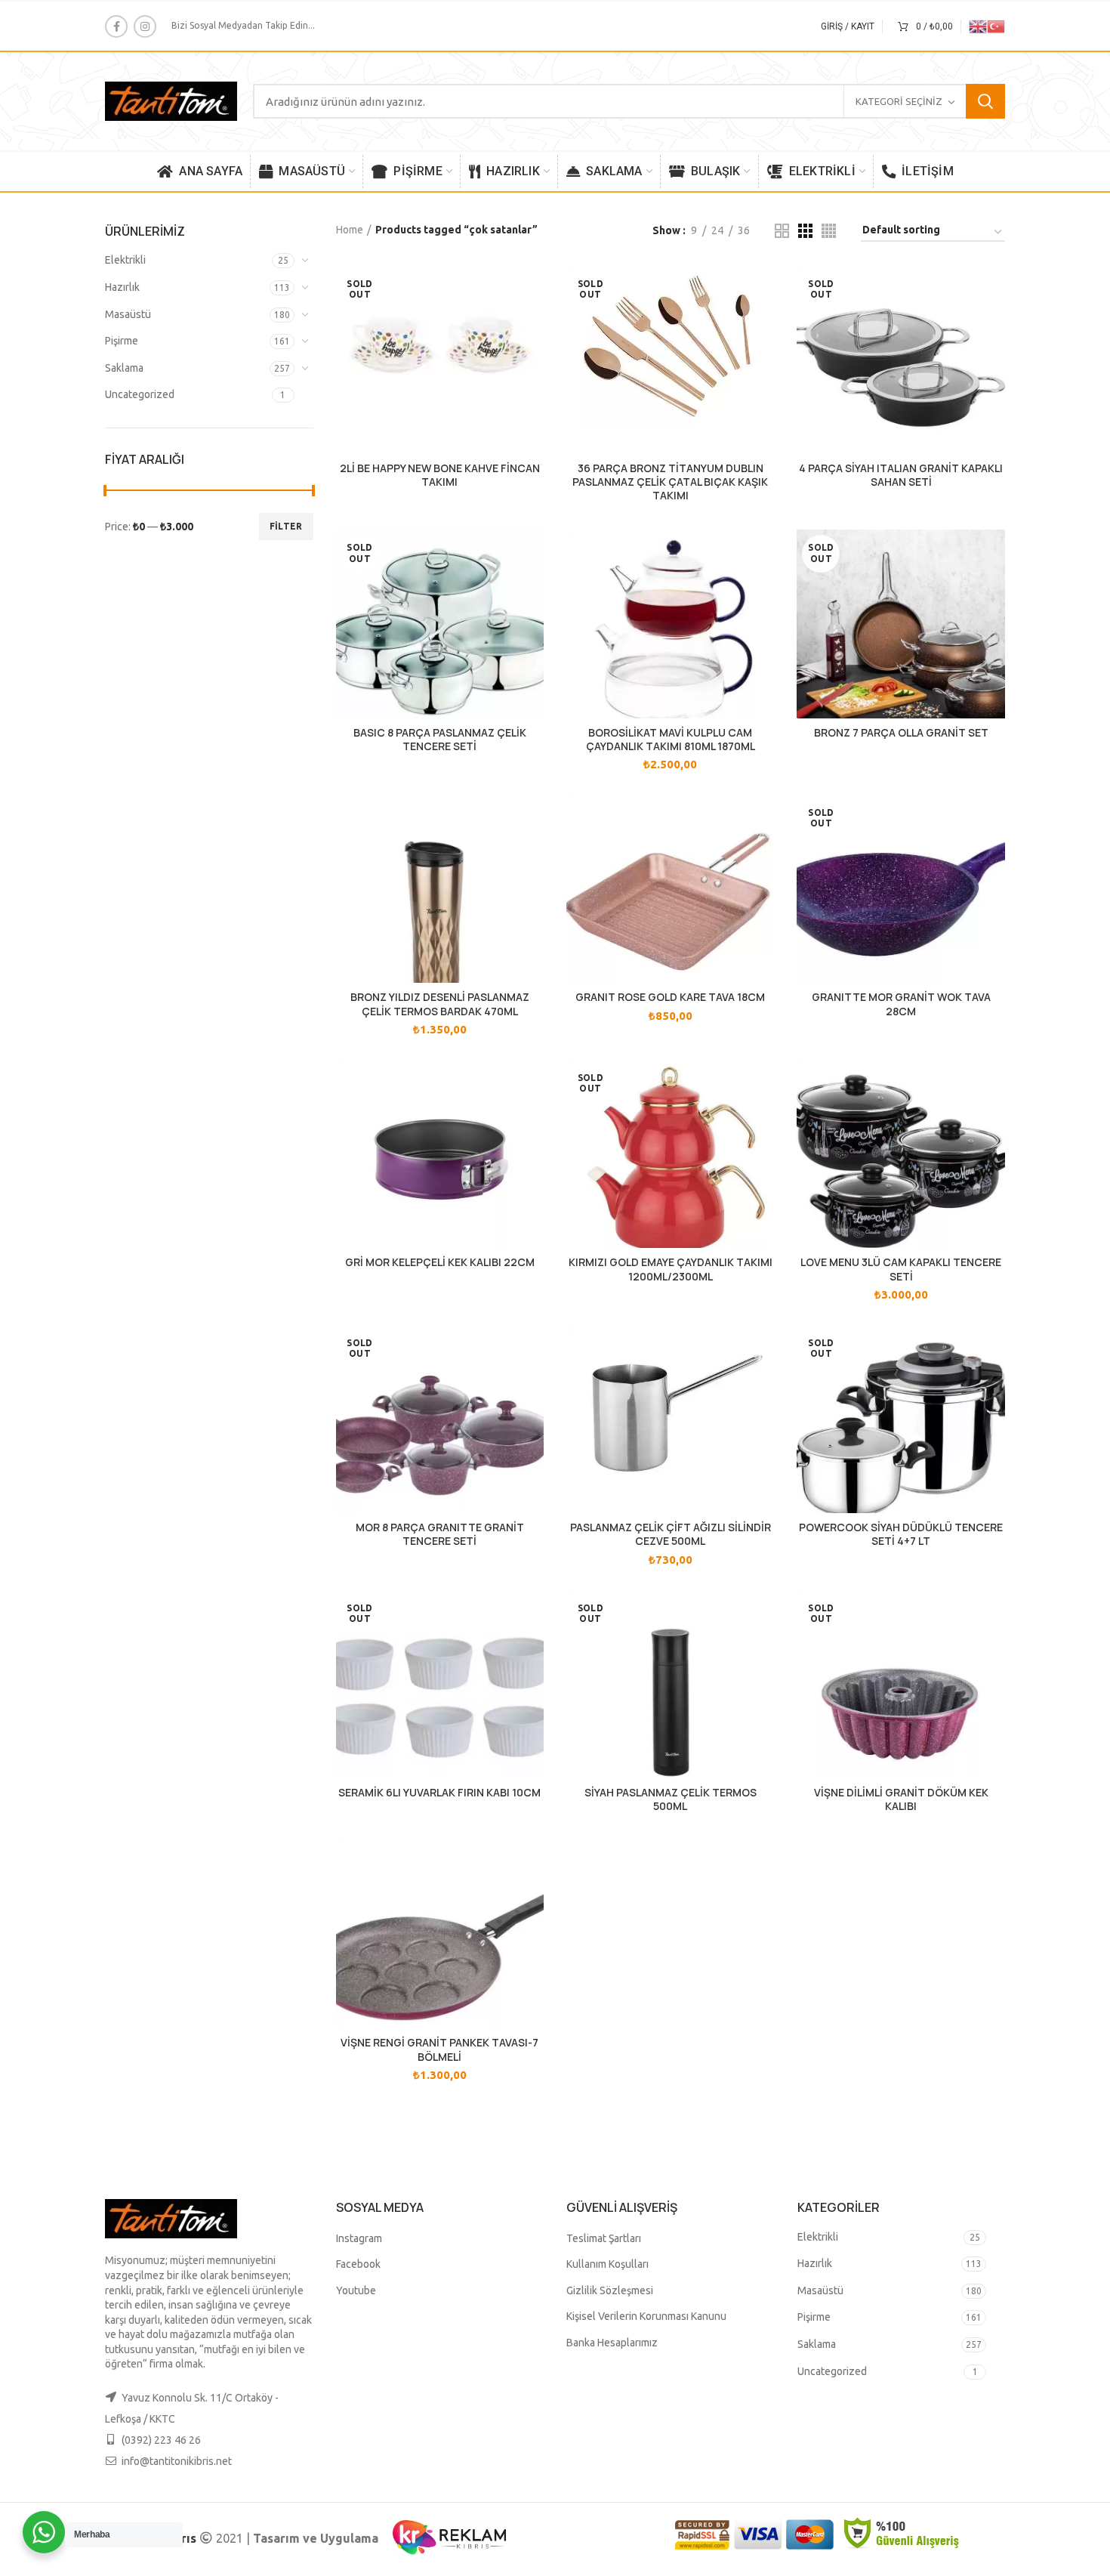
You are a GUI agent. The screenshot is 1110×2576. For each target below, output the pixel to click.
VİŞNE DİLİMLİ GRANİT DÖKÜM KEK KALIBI (901, 1799)
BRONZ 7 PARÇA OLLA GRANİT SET (901, 733)
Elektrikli (125, 260)
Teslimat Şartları (604, 2238)
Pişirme (122, 341)
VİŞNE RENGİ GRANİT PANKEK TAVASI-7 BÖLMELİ (439, 2049)
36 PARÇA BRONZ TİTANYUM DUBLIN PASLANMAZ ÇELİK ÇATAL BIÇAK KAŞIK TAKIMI (670, 482)
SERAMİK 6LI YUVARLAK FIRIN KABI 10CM (439, 1793)
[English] (978, 25)
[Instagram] (145, 26)
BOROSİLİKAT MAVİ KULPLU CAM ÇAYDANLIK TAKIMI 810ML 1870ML (671, 740)
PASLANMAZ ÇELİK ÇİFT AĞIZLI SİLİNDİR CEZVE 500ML (671, 1534)
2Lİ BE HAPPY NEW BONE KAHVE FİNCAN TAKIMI (440, 475)
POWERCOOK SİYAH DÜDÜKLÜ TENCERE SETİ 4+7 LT (901, 1534)
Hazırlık (122, 287)
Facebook (358, 2264)
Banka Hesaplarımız (612, 2343)
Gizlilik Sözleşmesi (610, 2290)
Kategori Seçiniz (899, 101)
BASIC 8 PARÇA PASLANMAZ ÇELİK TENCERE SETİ (440, 740)
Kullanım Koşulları (607, 2264)
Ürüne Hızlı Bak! (532, 290)
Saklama (124, 368)
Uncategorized (140, 394)
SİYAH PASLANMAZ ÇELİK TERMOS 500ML (671, 1799)
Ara (985, 101)
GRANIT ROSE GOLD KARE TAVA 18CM (670, 997)
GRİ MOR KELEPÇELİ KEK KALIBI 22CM (440, 1262)
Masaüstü (128, 314)
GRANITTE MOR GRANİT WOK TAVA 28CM (901, 1004)
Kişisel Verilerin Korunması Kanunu (646, 2316)
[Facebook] (116, 26)
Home (350, 230)
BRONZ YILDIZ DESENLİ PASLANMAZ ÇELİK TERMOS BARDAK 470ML (440, 1004)
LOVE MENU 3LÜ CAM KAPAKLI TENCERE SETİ (901, 1269)
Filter (286, 526)
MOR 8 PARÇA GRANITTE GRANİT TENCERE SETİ (440, 1534)
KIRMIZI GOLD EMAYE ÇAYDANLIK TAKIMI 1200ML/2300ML (671, 1269)
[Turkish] (996, 25)
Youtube (356, 2290)
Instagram (359, 2238)
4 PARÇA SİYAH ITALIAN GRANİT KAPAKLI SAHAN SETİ (901, 475)
